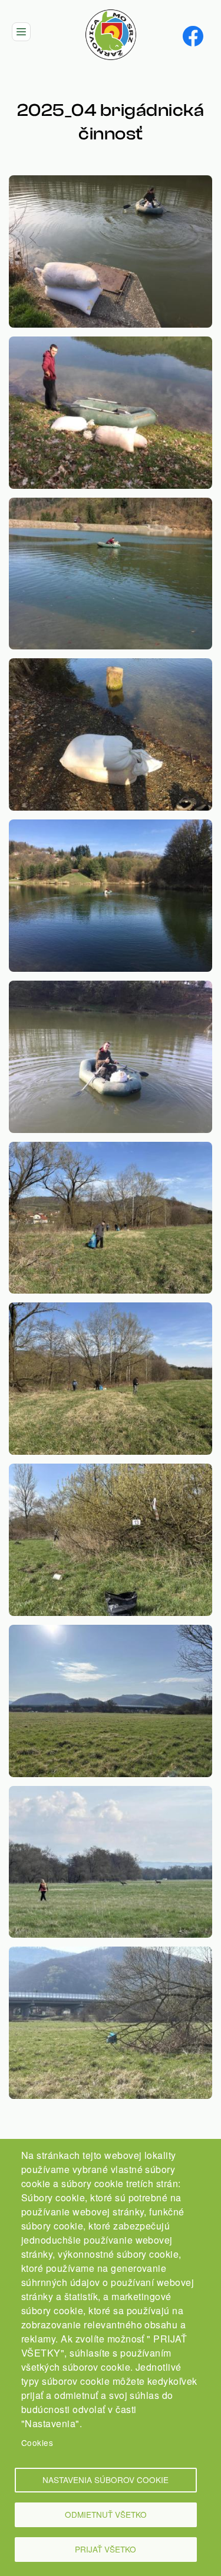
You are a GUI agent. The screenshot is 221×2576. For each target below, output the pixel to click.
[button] (111, 182)
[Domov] (111, 16)
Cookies (37, 2442)
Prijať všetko (105, 2549)
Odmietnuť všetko (106, 2514)
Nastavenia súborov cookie (105, 2480)
